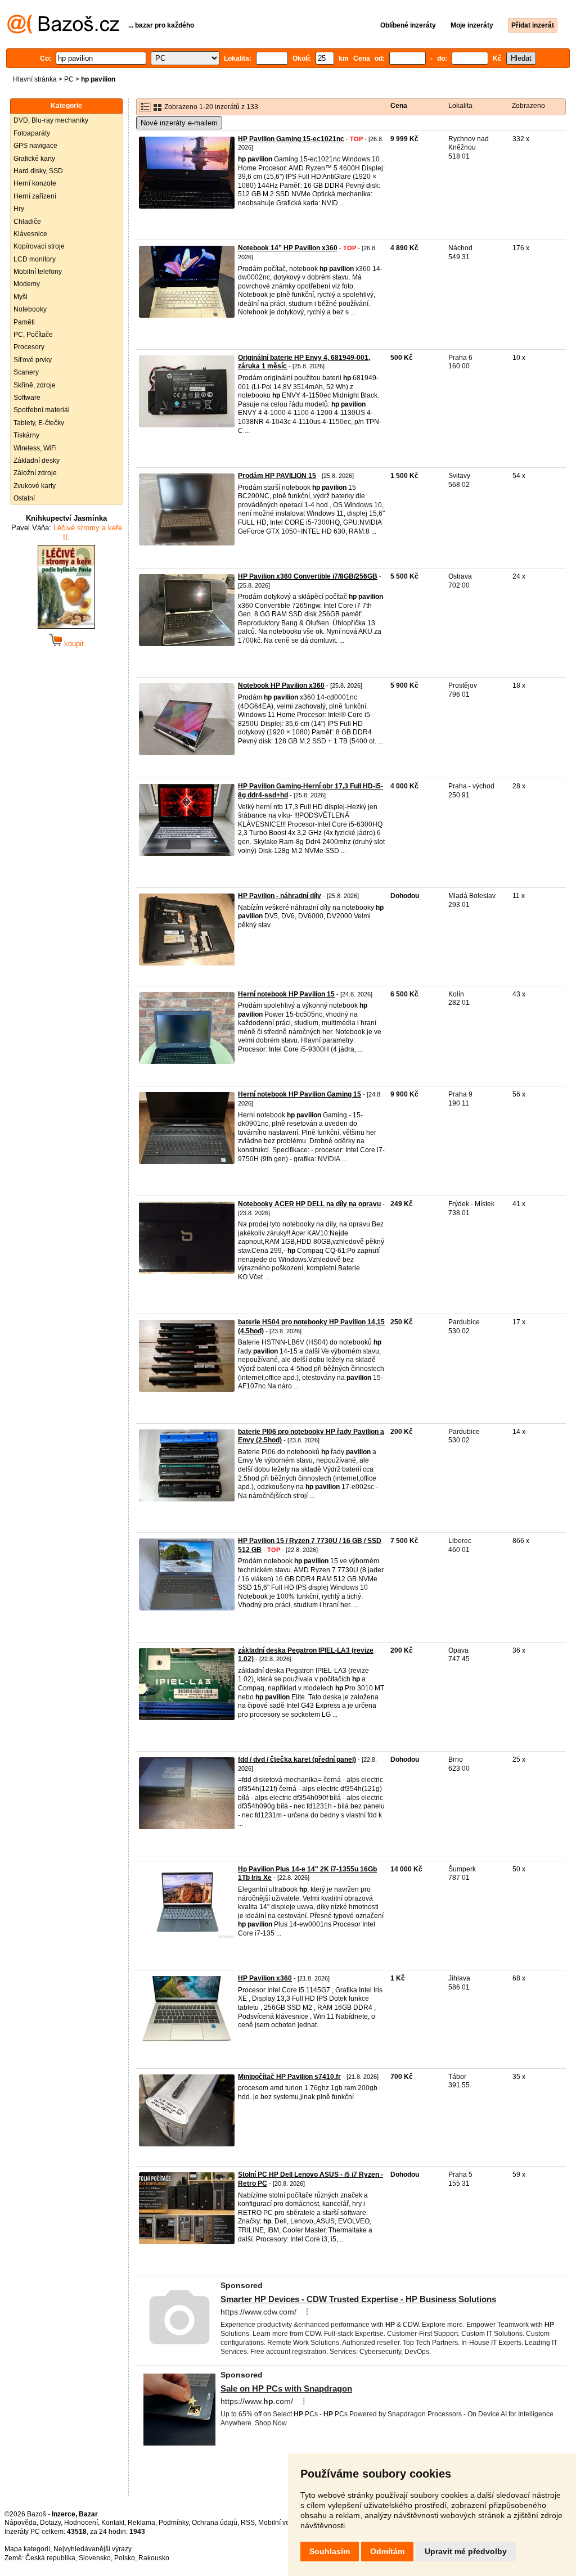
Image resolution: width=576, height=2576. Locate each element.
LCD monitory (35, 259)
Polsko (125, 2558)
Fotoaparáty (32, 133)
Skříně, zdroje (35, 385)
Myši (21, 297)
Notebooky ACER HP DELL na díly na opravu (309, 1204)
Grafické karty (34, 159)
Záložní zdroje (35, 473)
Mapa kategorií (27, 2549)
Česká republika (50, 2558)
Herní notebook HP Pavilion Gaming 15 (300, 1094)
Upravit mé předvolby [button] (466, 2551)
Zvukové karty (35, 486)
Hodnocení (81, 2523)
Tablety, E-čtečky (39, 423)
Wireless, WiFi (35, 448)
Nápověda (21, 2523)
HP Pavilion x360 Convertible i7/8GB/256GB (308, 576)
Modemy (27, 284)
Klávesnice (30, 234)
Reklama (141, 2523)
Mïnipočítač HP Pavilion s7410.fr (289, 2077)
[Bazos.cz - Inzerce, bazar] (63, 31)
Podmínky (174, 2523)
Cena (399, 106)
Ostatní (24, 498)
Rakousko (154, 2558)
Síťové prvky (33, 360)
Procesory (29, 347)
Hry (19, 209)
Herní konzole (35, 183)
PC (69, 79)
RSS (248, 2523)
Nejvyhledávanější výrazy (93, 2549)
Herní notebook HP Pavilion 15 (286, 994)
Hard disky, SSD (38, 171)
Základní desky (37, 461)
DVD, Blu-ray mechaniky (51, 120)
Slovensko (95, 2558)
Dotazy (50, 2523)
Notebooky (30, 309)
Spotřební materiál (42, 410)
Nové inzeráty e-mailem (179, 123)
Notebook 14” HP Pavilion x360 (288, 248)
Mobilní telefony (38, 272)
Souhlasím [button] (330, 2551)
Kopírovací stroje (39, 246)
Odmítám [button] (387, 2551)
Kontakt (113, 2523)
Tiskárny (26, 435)
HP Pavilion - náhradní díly (280, 896)
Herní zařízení (35, 196)
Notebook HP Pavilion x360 (281, 685)
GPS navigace (35, 146)
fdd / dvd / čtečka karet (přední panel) (297, 1760)
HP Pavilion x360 (265, 1978)
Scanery (26, 372)
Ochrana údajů (215, 2523)
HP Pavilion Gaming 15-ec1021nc (291, 139)
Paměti (24, 322)
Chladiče (27, 222)
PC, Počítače (33, 335)
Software (27, 398)
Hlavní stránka (35, 79)
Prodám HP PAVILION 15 (277, 476)
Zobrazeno (528, 106)
